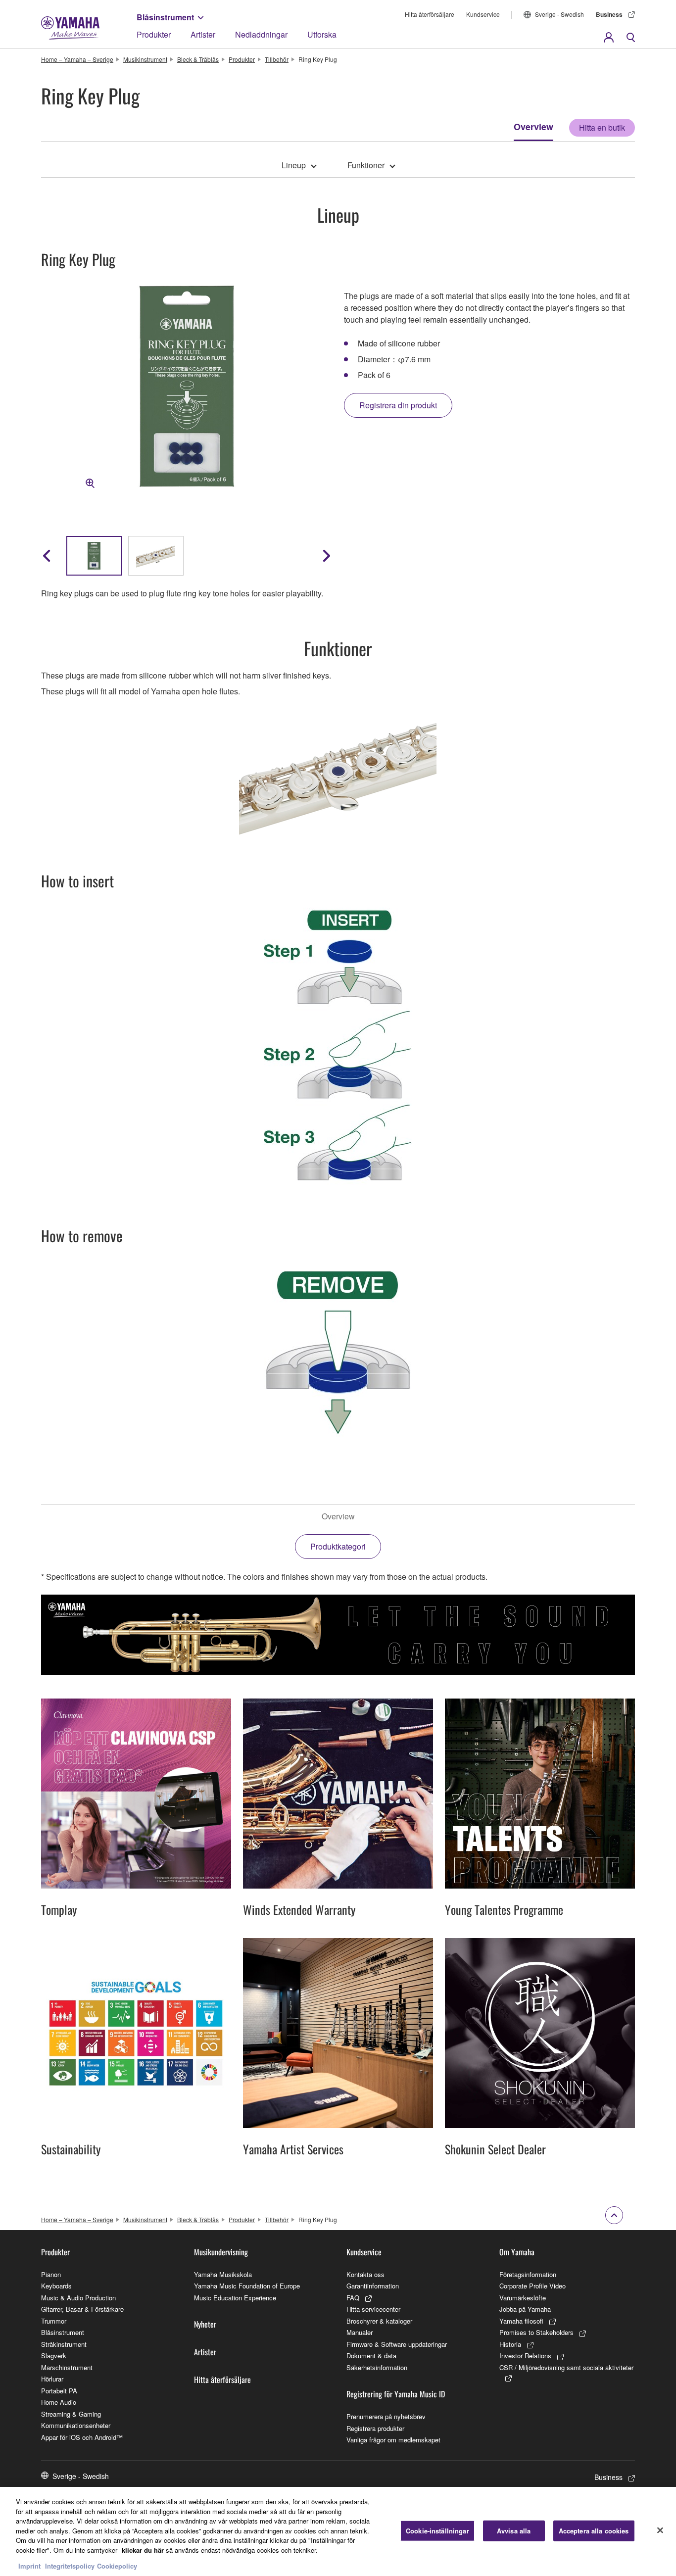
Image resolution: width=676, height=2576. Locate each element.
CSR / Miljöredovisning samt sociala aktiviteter (566, 2367)
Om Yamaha (517, 2252)
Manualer (360, 2332)
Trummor (54, 2321)
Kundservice (483, 14)
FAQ (353, 2298)
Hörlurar (52, 2379)
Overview (533, 127)
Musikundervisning (221, 2252)
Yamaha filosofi (521, 2321)
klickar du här (143, 2550)
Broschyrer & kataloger (379, 2321)
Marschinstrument (67, 2367)
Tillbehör (277, 59)
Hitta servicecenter (373, 2309)
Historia (510, 2344)
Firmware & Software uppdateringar (397, 2344)
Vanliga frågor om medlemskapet (393, 2440)
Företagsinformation (528, 2274)
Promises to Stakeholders (536, 2332)
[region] (338, 2531)
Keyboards (56, 2286)
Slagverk (54, 2356)
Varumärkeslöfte (523, 2298)
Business (609, 14)
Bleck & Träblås (198, 59)
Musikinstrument (145, 59)
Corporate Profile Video (532, 2286)
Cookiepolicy (117, 2566)
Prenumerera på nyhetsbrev (386, 2416)
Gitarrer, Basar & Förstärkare (82, 2309)
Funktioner (366, 165)
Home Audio (59, 2402)
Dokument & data (371, 2356)
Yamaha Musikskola (223, 2274)
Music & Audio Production (78, 2298)
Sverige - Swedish (559, 14)
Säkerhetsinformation (377, 2367)
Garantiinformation (373, 2286)
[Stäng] (660, 2530)
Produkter (154, 34)
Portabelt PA (59, 2391)
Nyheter (205, 2324)
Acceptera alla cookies (594, 2531)
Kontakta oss (365, 2274)
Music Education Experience (235, 2298)
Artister (203, 34)
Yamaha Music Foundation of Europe (247, 2286)
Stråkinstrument (64, 2344)
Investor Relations (525, 2356)
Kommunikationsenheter (76, 2425)
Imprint (29, 2566)
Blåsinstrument (165, 17)
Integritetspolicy (70, 2566)
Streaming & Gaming (71, 2414)
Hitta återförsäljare (430, 14)
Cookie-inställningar (437, 2531)
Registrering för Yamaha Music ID (396, 2394)
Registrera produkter (375, 2428)
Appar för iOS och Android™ (82, 2437)
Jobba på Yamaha (525, 2309)
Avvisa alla (514, 2531)
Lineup (294, 165)
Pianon (51, 2274)
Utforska (322, 34)
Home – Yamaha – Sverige (77, 59)
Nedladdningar (261, 34)
